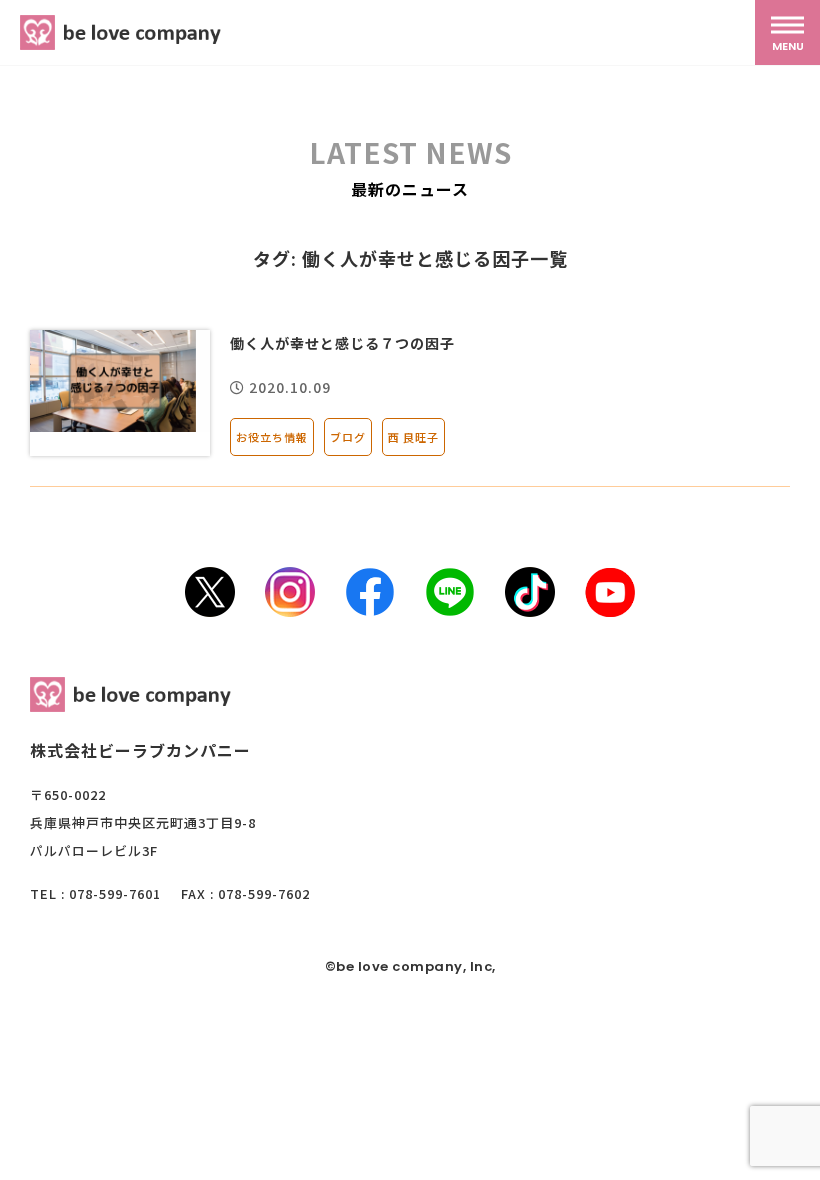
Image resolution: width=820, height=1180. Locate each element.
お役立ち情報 (272, 437)
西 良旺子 (413, 437)
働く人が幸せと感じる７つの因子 (342, 343)
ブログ (348, 437)
